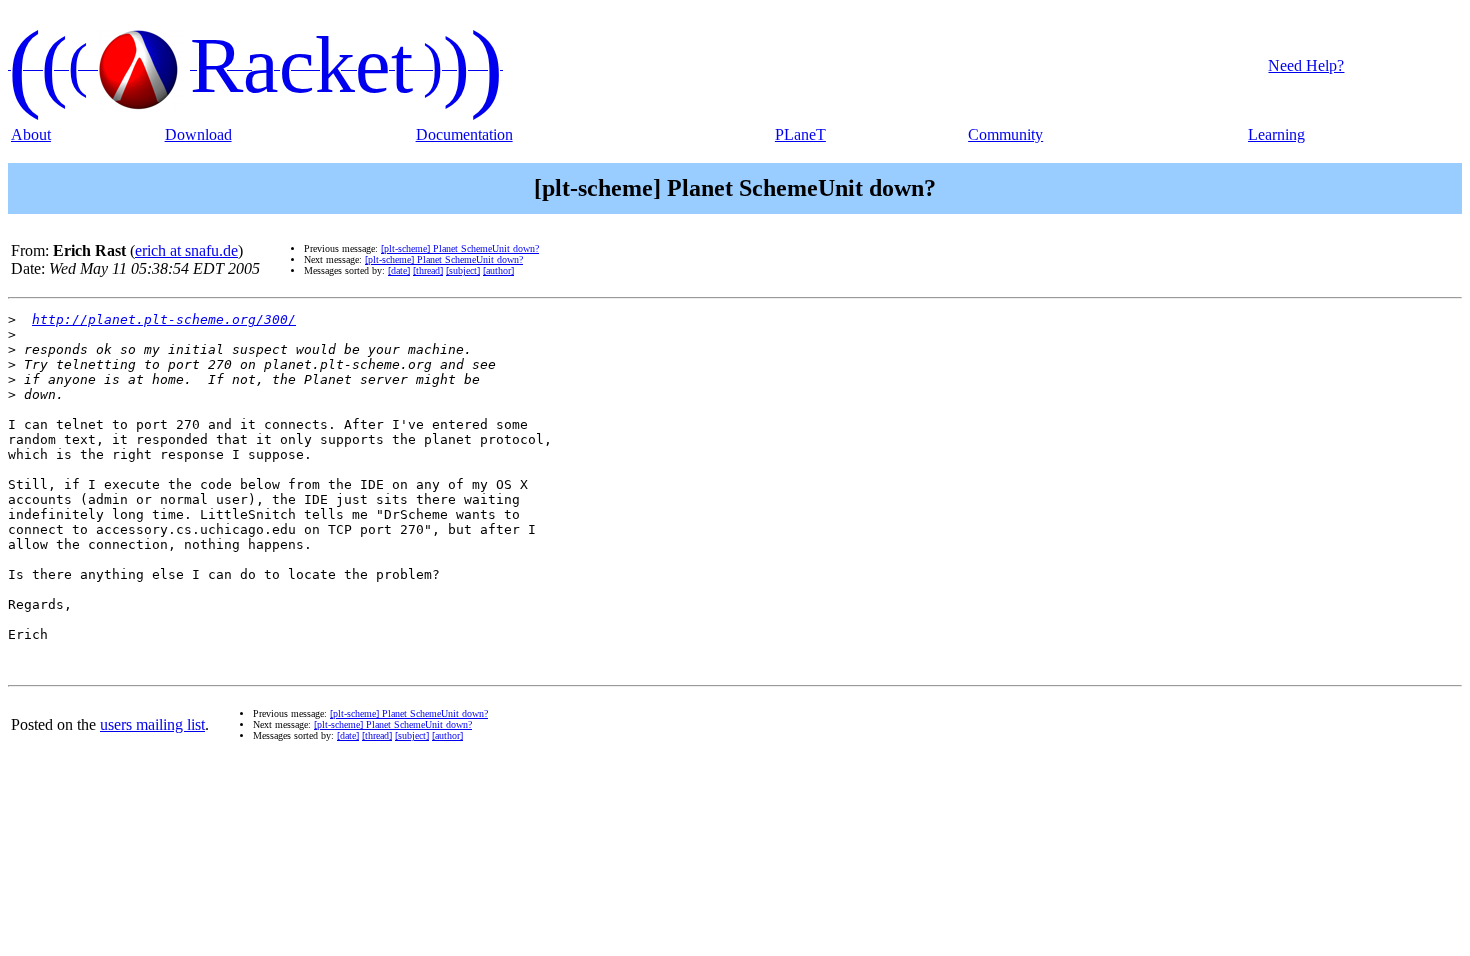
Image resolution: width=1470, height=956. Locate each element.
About (31, 134)
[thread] (428, 270)
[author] (498, 270)
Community (1005, 134)
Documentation (464, 134)
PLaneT (800, 134)
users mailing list (152, 724)
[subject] (463, 270)
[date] (399, 270)
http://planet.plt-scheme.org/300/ (164, 319)
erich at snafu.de (186, 250)
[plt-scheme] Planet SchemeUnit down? (460, 248)
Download (198, 134)
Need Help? (1306, 65)
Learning (1276, 134)
